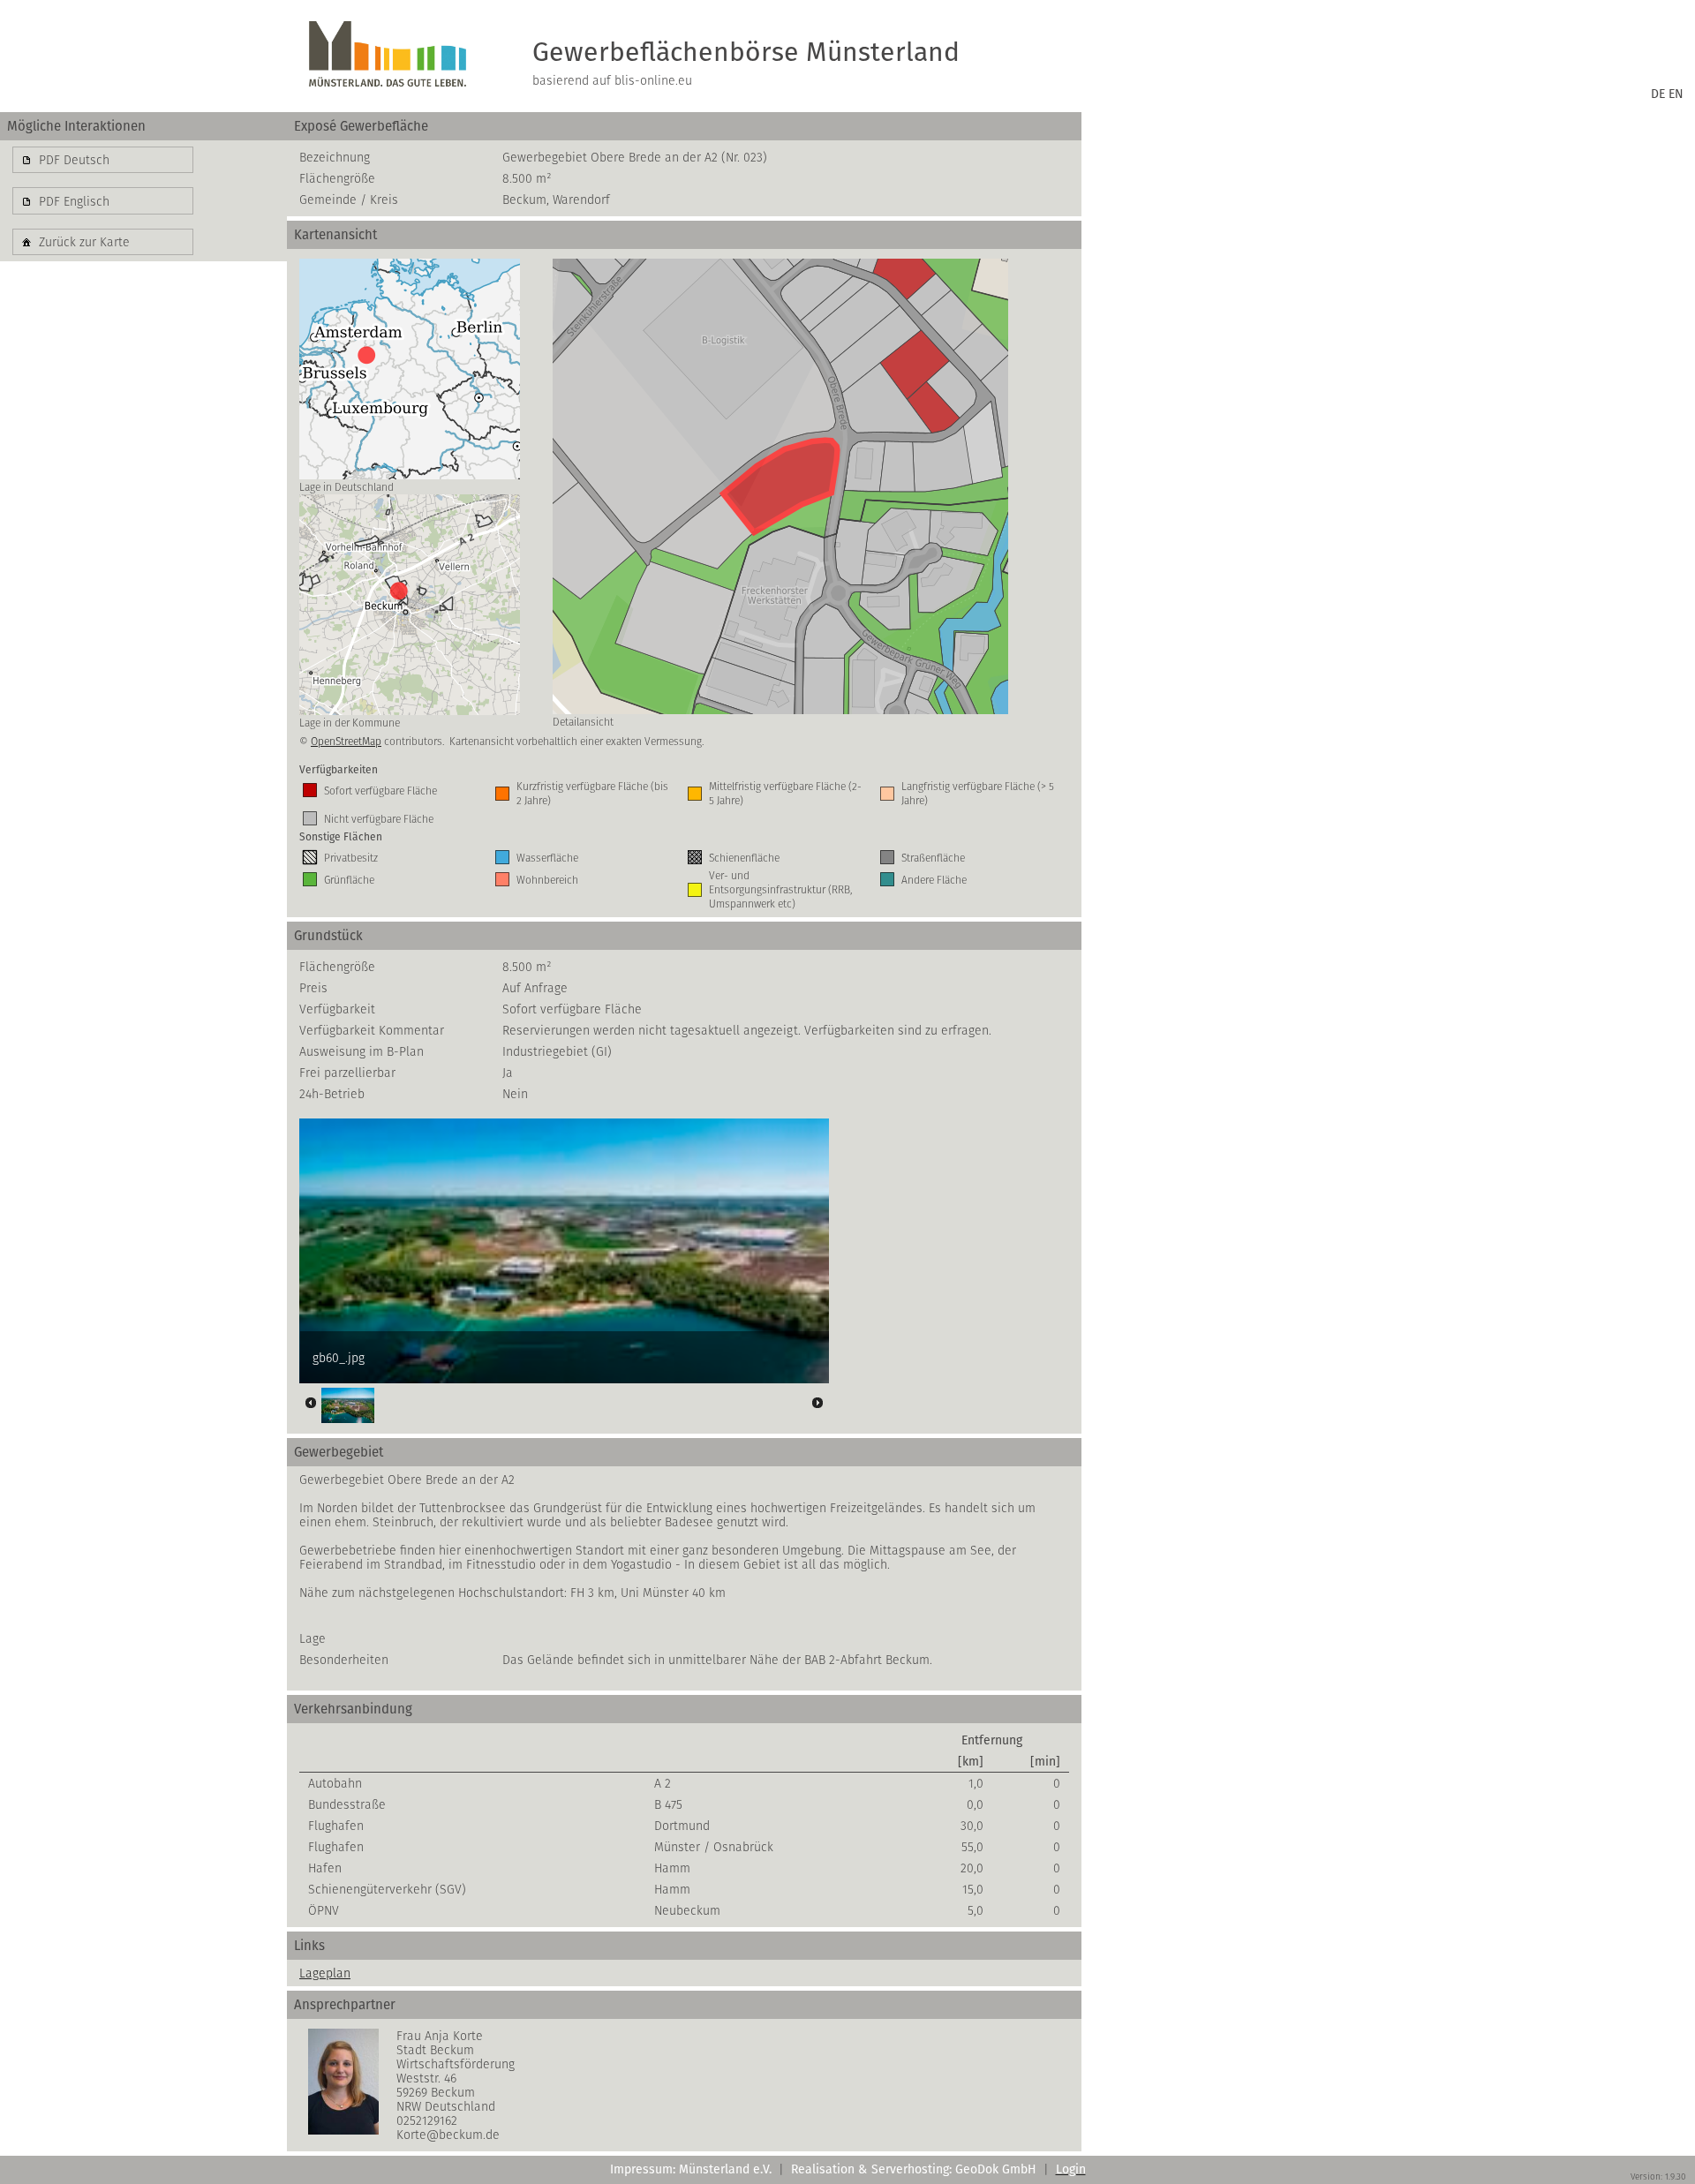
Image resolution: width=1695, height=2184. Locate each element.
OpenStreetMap (346, 741)
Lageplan (325, 1973)
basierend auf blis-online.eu (612, 80)
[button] (103, 160)
